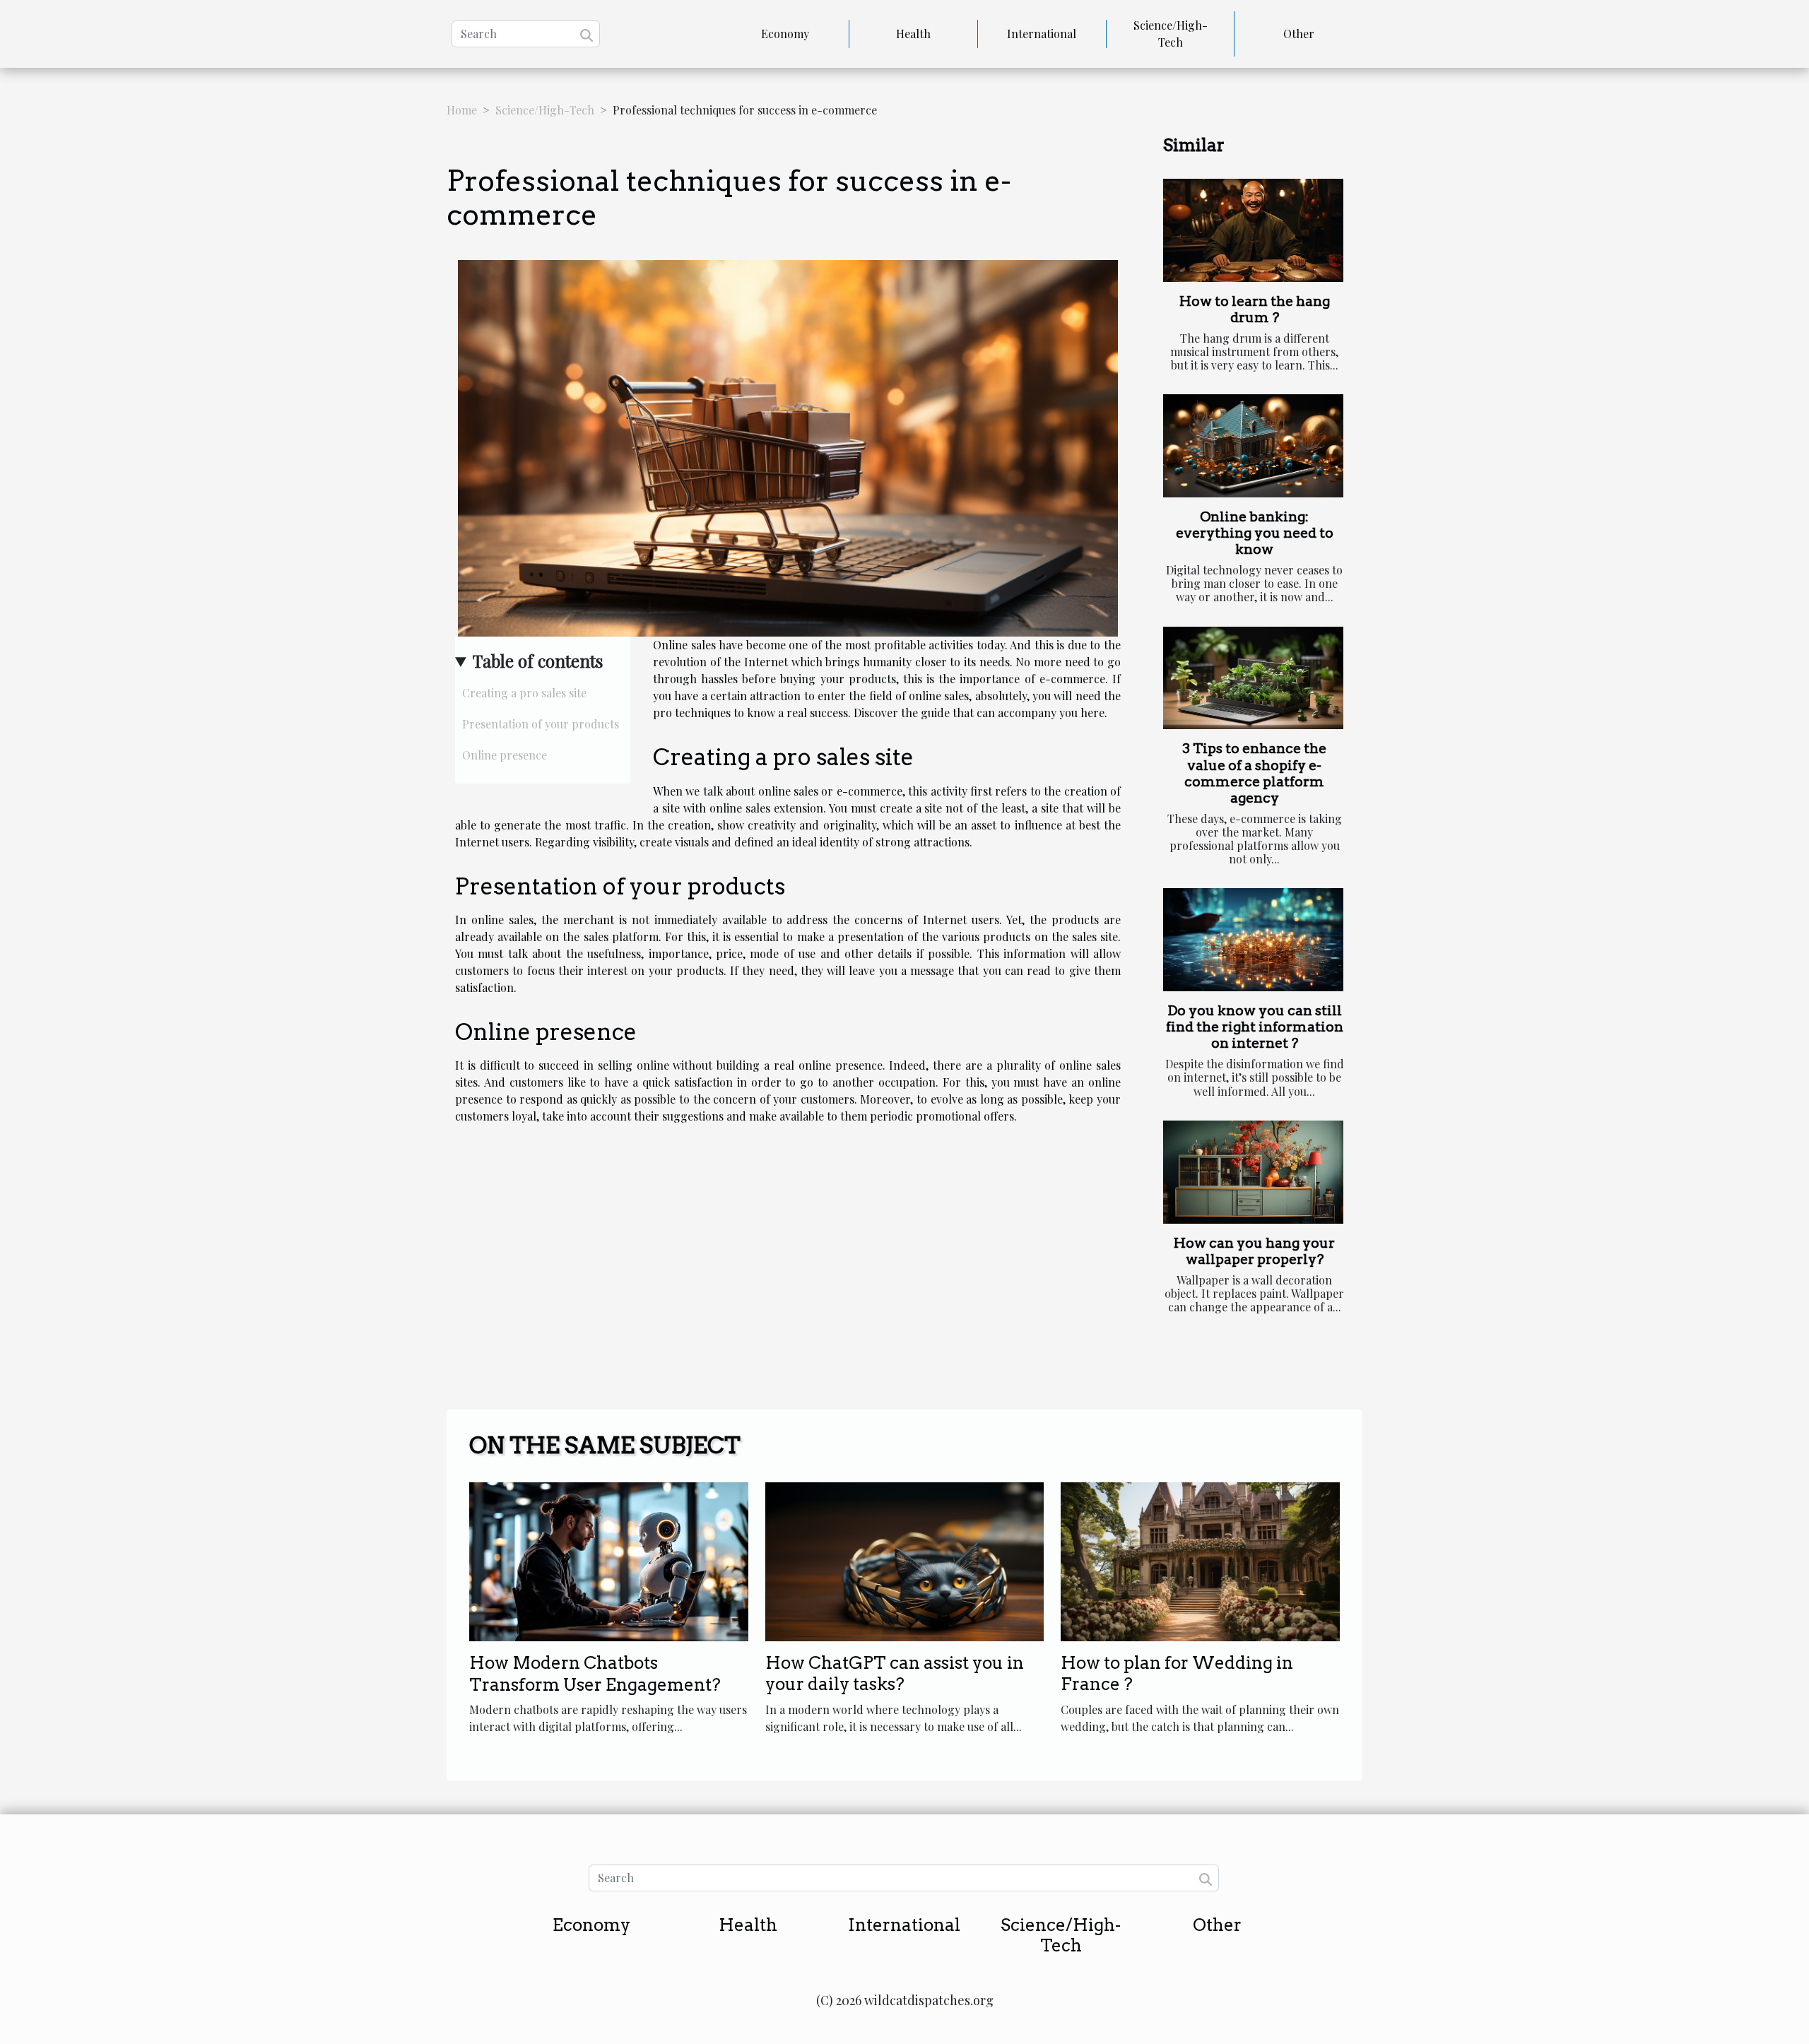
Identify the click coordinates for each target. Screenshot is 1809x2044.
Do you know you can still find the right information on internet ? (1255, 1027)
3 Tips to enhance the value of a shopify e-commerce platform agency (1254, 773)
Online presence (505, 755)
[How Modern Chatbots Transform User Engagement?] (609, 1560)
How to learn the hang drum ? (1255, 309)
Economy (785, 34)
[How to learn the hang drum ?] (1253, 230)
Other (1299, 34)
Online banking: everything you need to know (1255, 533)
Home (462, 110)
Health (913, 34)
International (1042, 34)
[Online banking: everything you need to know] (1253, 446)
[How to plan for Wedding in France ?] (1200, 1560)
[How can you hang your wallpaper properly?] (1253, 1172)
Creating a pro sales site (524, 693)
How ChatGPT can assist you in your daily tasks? (895, 1673)
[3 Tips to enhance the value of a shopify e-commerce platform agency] (1253, 678)
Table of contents (538, 661)
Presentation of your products (541, 724)
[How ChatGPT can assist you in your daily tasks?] (905, 1560)
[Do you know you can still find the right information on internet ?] (1253, 940)
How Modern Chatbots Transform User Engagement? (595, 1673)
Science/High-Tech (1171, 34)
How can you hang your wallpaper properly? (1254, 1251)
